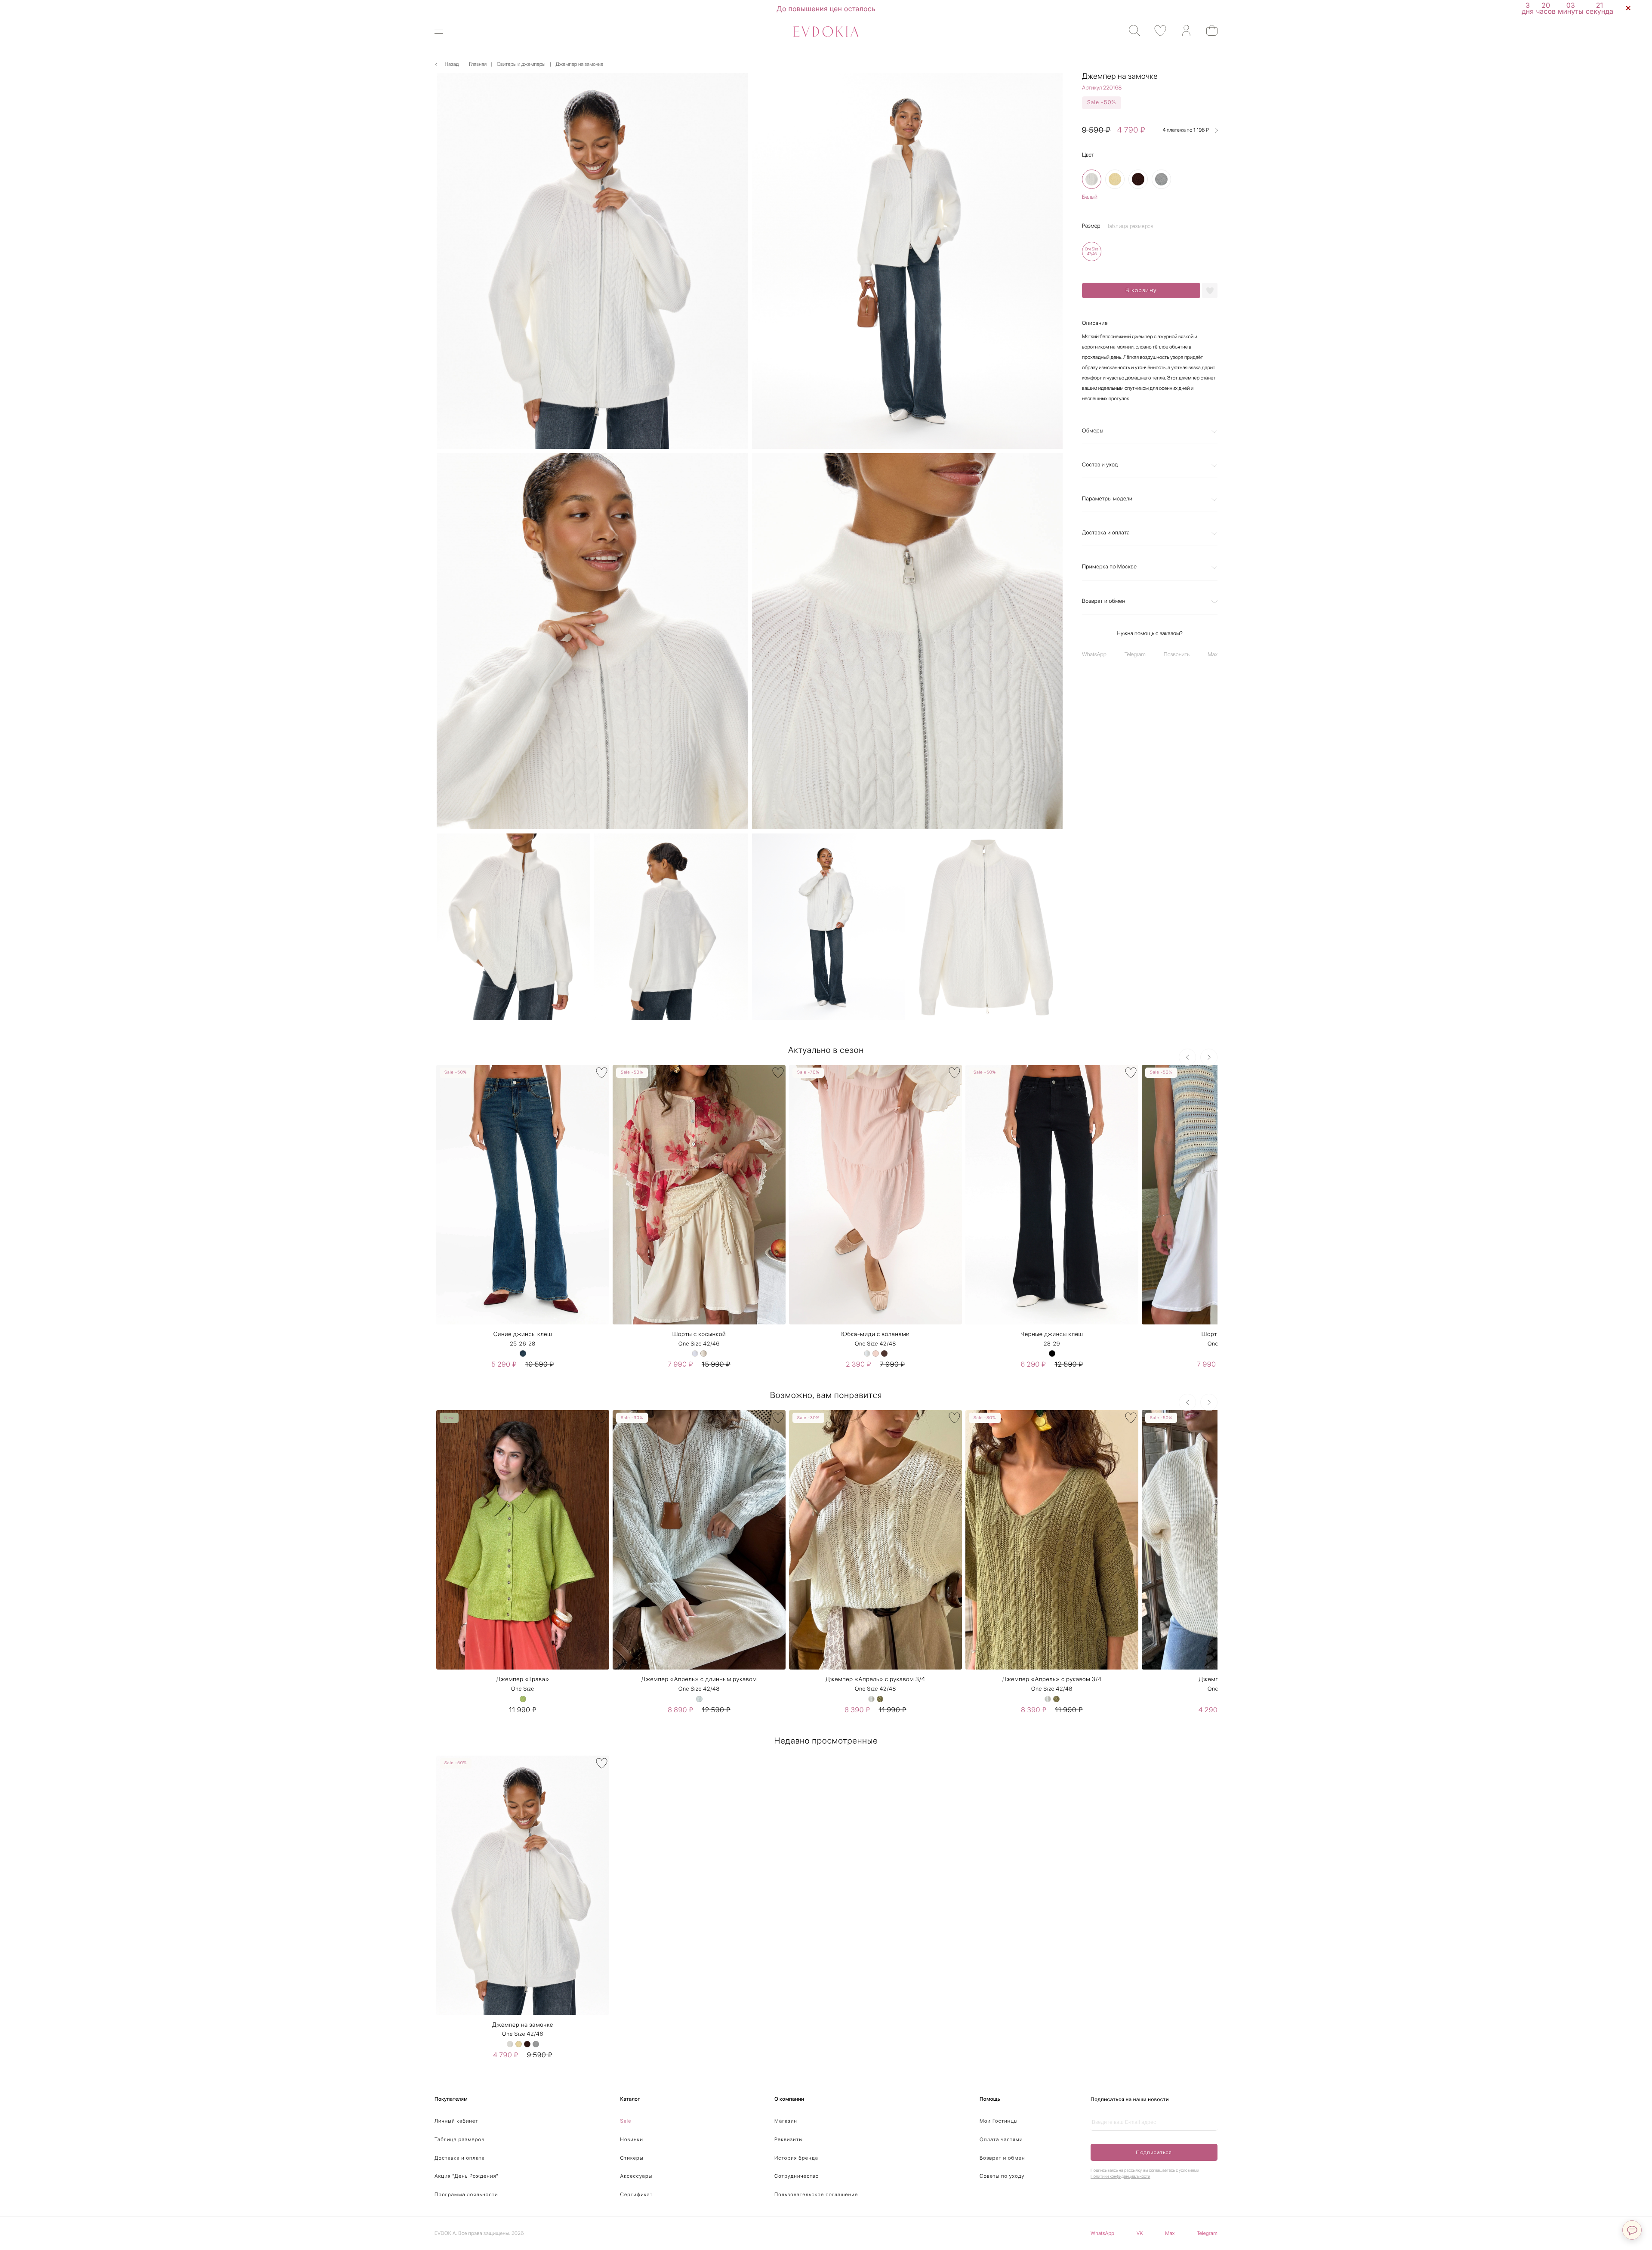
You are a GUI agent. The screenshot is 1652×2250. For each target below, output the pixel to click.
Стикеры (632, 2158)
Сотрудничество (797, 2176)
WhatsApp (1094, 655)
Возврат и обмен (1104, 601)
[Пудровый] (876, 1353)
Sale (626, 2121)
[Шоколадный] (1138, 180)
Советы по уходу (1002, 2176)
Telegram (1135, 655)
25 (513, 1344)
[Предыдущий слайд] (1187, 1057)
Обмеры (1093, 431)
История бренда (796, 2158)
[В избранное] (602, 1073)
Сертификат (637, 2194)
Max (1213, 655)
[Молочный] (704, 1353)
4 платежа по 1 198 (1186, 130)
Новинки (632, 2139)
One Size (523, 1689)
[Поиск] (1130, 31)
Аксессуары (636, 2176)
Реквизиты (789, 2139)
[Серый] (1161, 180)
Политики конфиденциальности (1120, 2176)
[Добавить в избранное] (1210, 290)
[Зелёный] (523, 1699)
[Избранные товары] (1156, 31)
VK (1140, 2233)
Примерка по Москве (1109, 567)
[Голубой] (699, 1699)
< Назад (447, 64)
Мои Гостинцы (999, 2121)
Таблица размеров (459, 2139)
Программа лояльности (466, 2194)
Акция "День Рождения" (467, 2176)
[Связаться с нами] (1632, 2230)
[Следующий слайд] (1209, 1057)
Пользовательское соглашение (816, 2194)
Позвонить (1177, 655)
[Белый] (1092, 180)
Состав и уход (1100, 465)
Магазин (786, 2121)
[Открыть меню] (444, 32)
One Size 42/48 (875, 1344)
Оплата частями (1001, 2139)
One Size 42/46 (699, 1344)
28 (532, 1344)
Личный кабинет (456, 2121)
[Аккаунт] (1182, 31)
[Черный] (1052, 1353)
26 (523, 1344)
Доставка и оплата (1106, 533)
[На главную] (826, 32)
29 (1057, 1344)
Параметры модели (1107, 499)
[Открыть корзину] (1208, 30)
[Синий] (523, 1353)
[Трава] (880, 1699)
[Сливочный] (1115, 180)
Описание (1095, 323)
